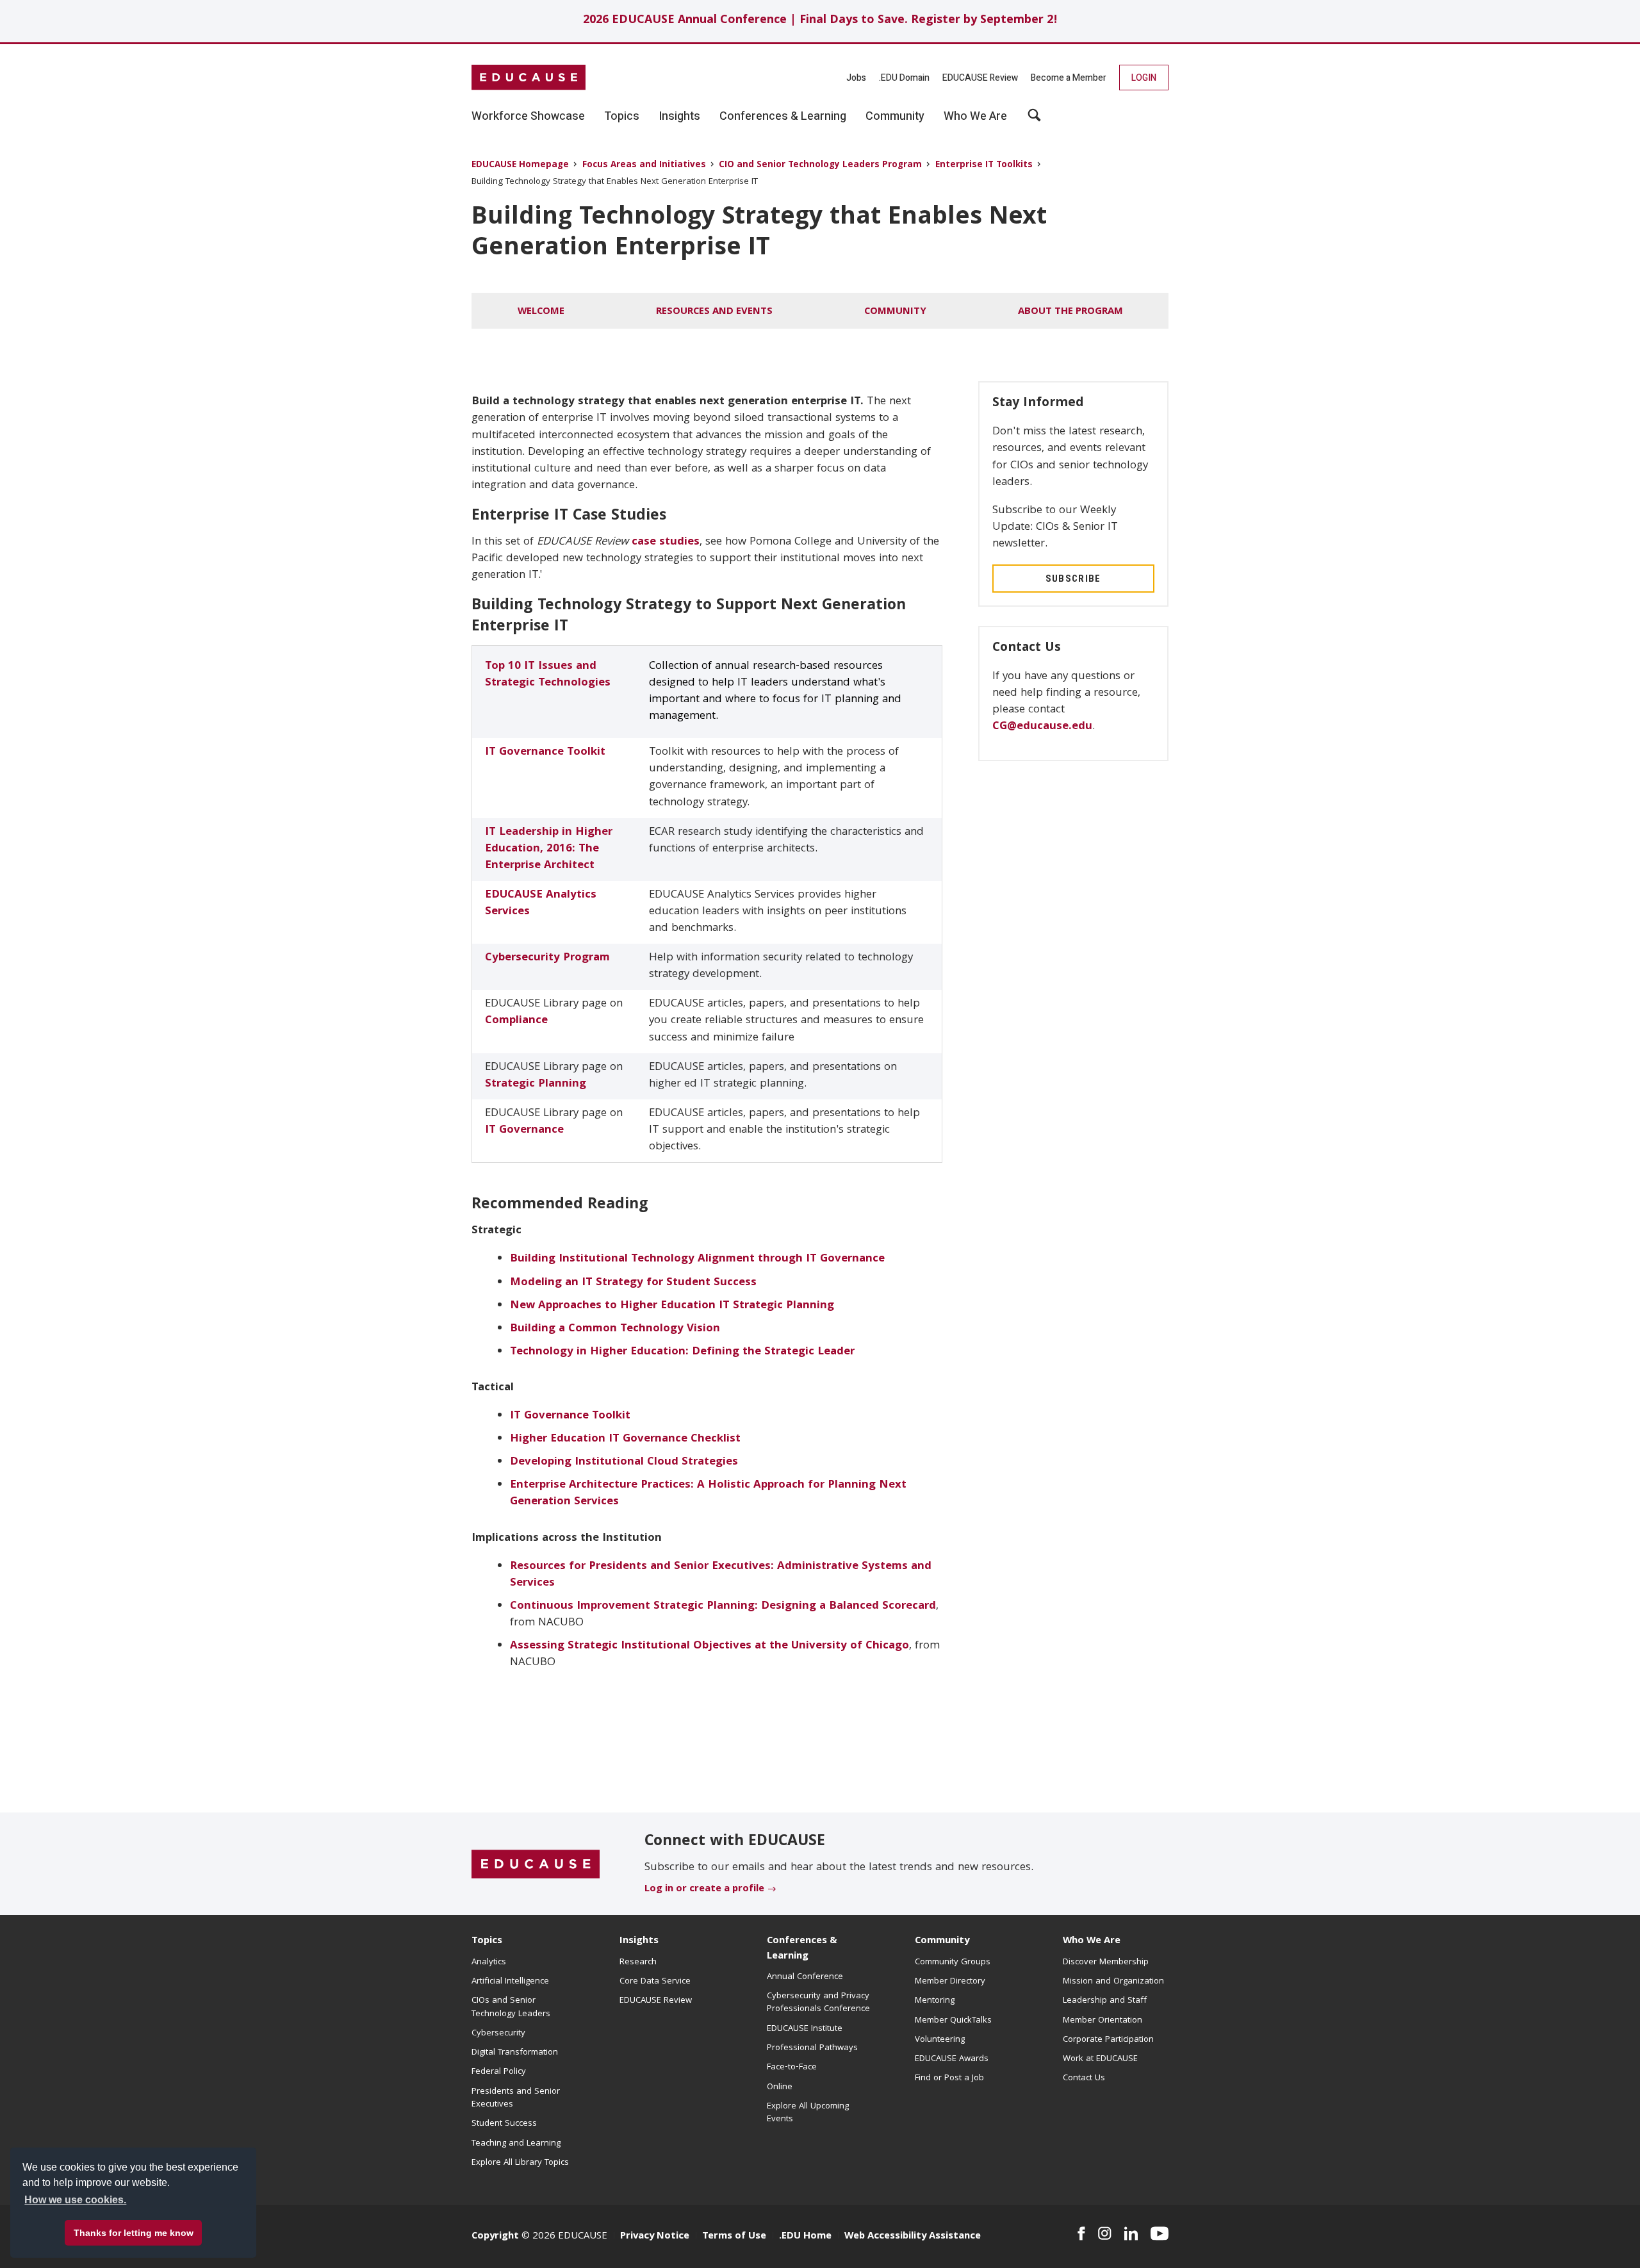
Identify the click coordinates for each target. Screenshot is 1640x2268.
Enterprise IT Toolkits (984, 166)
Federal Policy (499, 2072)
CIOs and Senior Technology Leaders (511, 2007)
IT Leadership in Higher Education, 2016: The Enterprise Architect (549, 849)
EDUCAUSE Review (980, 78)
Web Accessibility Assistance (913, 2237)
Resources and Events (714, 312)
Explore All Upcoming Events (808, 2113)
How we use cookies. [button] (75, 2200)
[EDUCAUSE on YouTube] (1160, 2233)
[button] (1034, 120)
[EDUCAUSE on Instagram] (1105, 2233)
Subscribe (1073, 579)
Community (895, 312)
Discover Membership (1106, 1962)
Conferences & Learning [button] (783, 117)
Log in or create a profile (704, 1889)
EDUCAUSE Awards (952, 2059)
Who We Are (1092, 1941)
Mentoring (935, 2001)
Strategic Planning (536, 1084)
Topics (487, 1941)
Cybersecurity (498, 2034)
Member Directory (950, 1982)
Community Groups (953, 1962)
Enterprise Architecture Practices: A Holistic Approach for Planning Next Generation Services (708, 1494)
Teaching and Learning (516, 2144)
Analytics (489, 1962)
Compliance (516, 1021)
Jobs (856, 78)
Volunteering (940, 2040)
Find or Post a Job (949, 2078)
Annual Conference (805, 1977)
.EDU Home (805, 2237)
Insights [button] (679, 117)
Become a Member (1069, 78)
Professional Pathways (812, 2048)
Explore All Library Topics (520, 2163)
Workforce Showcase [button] (528, 117)
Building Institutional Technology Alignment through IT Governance (697, 1259)
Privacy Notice (655, 2237)
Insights (639, 1941)
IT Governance (524, 1130)
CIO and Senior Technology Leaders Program (820, 166)
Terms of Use (734, 2237)
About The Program (1070, 312)
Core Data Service (655, 1982)
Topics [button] (622, 117)
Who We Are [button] (975, 117)
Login (1144, 78)
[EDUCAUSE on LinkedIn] (1131, 2233)
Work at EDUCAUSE (1100, 2059)
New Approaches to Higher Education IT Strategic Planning (672, 1306)
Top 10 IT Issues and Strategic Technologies (548, 675)
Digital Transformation (515, 2053)
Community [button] (895, 117)
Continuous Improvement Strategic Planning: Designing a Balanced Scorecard (723, 1606)
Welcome (541, 312)
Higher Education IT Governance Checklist (625, 1439)
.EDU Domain (904, 78)
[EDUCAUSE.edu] (529, 78)
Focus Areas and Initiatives (644, 166)
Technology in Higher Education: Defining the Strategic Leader (682, 1352)
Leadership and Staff (1105, 2001)
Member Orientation (1103, 2021)
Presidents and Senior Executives (516, 2098)
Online (780, 2087)
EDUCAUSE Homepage (520, 166)
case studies (666, 542)
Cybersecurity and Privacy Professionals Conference (818, 2003)
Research (638, 1962)
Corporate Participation (1108, 2040)
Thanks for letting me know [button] (134, 2233)
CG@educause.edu (1042, 727)
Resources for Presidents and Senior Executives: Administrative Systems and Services (721, 1575)
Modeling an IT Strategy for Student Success (633, 1283)
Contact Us (1084, 2078)
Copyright (495, 2237)
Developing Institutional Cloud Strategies (624, 1462)
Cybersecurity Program (547, 958)
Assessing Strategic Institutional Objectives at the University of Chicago (709, 1646)
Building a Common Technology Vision (615, 1329)
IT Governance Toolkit (545, 752)
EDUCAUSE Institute (805, 2029)
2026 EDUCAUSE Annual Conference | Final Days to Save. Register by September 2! (820, 21)
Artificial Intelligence (510, 1982)
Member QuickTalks (953, 2021)
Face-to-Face (792, 2067)
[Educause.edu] (536, 1864)
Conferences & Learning (802, 1949)
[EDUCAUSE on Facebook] (1081, 2233)
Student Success (504, 2124)
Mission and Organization (1113, 1982)
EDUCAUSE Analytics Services (541, 904)
